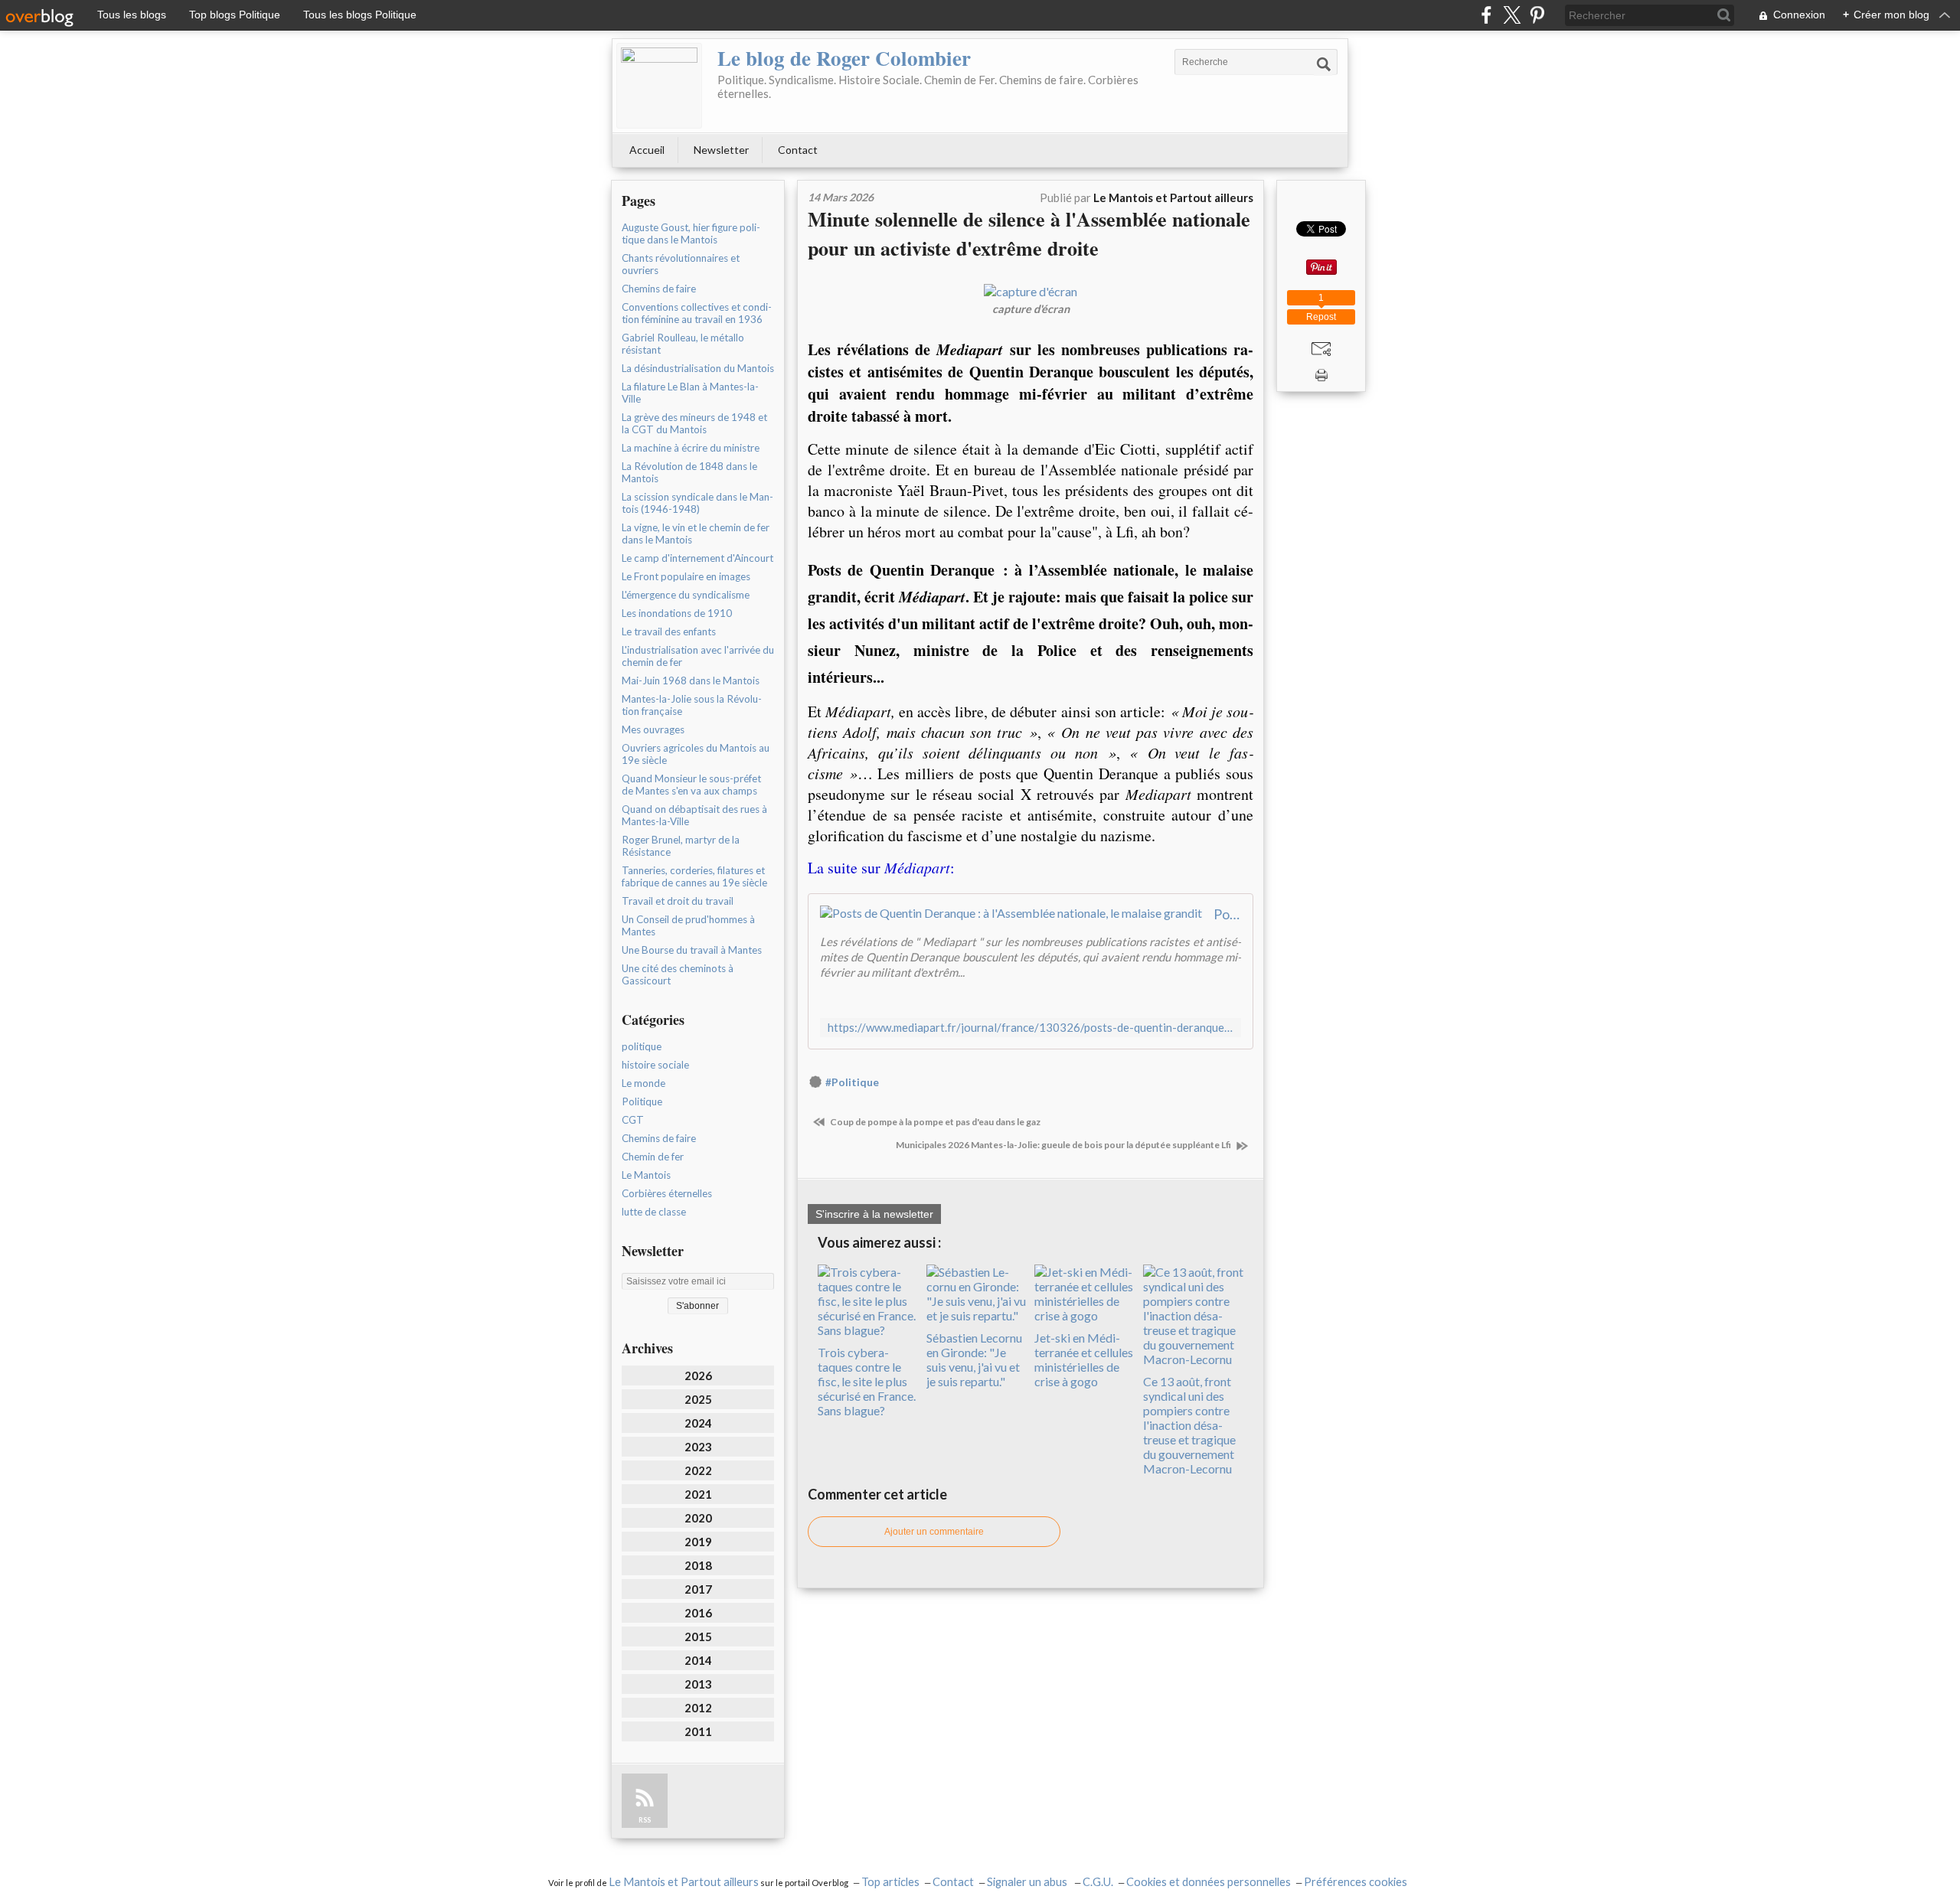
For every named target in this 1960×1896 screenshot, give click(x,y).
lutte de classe (654, 1212)
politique (642, 1046)
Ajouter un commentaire (934, 1532)
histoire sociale (655, 1065)
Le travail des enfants (669, 631)
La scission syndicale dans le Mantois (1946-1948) (697, 503)
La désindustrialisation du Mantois (698, 368)
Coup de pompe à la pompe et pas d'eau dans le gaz (934, 1122)
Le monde (644, 1083)
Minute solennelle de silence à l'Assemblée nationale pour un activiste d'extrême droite (1029, 233)
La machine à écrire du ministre (691, 448)
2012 (698, 1708)
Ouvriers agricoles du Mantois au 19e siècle (696, 754)
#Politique (852, 1082)
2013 (698, 1684)
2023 (698, 1447)
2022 (698, 1470)
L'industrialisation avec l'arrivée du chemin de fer (698, 656)
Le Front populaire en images (686, 576)
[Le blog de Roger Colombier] (659, 86)
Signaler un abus (1028, 1882)
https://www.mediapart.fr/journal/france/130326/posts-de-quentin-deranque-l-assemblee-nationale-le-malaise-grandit (1031, 1028)
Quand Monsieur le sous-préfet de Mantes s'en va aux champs (691, 785)
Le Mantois (646, 1175)
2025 (698, 1399)
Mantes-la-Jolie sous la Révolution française (692, 705)
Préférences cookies (1356, 1882)
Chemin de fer (653, 1157)
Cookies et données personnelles (1209, 1882)
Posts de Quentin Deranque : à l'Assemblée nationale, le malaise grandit (1227, 914)
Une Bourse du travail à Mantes (692, 950)
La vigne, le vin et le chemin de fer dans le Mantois (696, 534)
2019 (698, 1542)
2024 (698, 1423)
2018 (698, 1565)
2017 (698, 1589)
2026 (698, 1375)
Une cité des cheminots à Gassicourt (678, 974)
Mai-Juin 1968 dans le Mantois (691, 680)
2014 (698, 1660)
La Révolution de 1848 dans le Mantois (689, 472)
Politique (642, 1101)
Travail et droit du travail (678, 901)
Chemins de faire (659, 289)
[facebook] (1486, 15)
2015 (698, 1637)
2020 (698, 1518)
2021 (698, 1494)
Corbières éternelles (667, 1193)
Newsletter (721, 150)
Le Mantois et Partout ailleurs (684, 1882)
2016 (698, 1613)
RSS (645, 1820)
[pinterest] (1537, 15)
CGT (633, 1120)
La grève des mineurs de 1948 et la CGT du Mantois (694, 423)
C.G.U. (1098, 1882)
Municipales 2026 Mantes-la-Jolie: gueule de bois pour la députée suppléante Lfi (1064, 1145)
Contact (798, 150)
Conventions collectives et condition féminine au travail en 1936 (697, 313)
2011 (698, 1731)
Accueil (647, 150)
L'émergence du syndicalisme (686, 595)
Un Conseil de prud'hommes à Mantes (688, 925)
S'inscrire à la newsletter (874, 1214)
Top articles (890, 1882)
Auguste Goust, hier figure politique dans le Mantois (691, 233)
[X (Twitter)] (1512, 15)
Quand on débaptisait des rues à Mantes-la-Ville (694, 815)
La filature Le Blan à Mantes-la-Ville (690, 393)
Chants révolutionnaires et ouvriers (681, 264)
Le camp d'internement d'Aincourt (697, 558)
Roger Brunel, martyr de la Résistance (681, 846)
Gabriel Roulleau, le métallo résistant (683, 344)
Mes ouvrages (653, 729)
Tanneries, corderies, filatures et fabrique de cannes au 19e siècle (694, 876)
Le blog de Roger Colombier (844, 58)
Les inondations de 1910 (677, 613)
